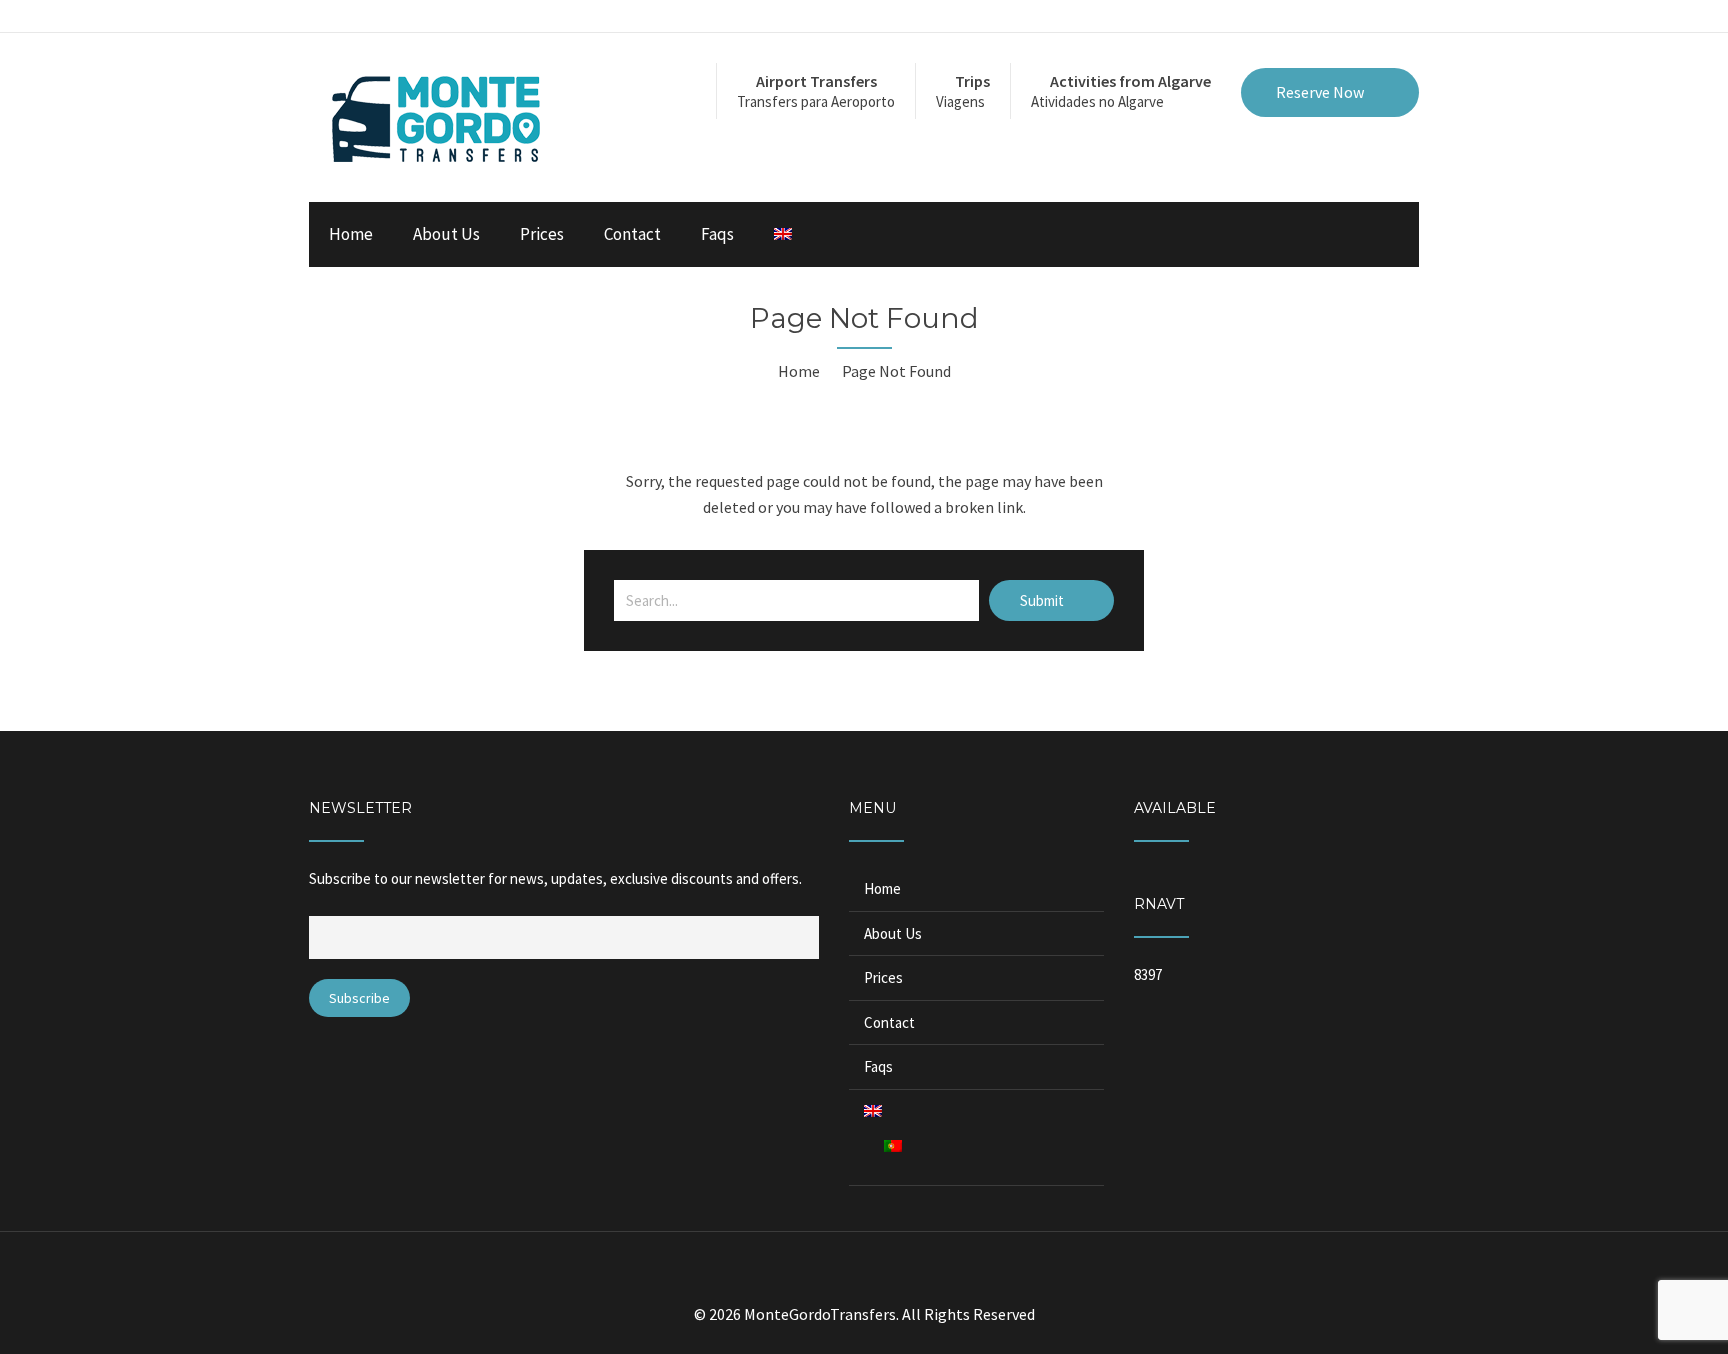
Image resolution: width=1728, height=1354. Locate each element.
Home (351, 234)
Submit (1043, 600)
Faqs (717, 234)
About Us (446, 234)
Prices (542, 234)
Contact (632, 234)
